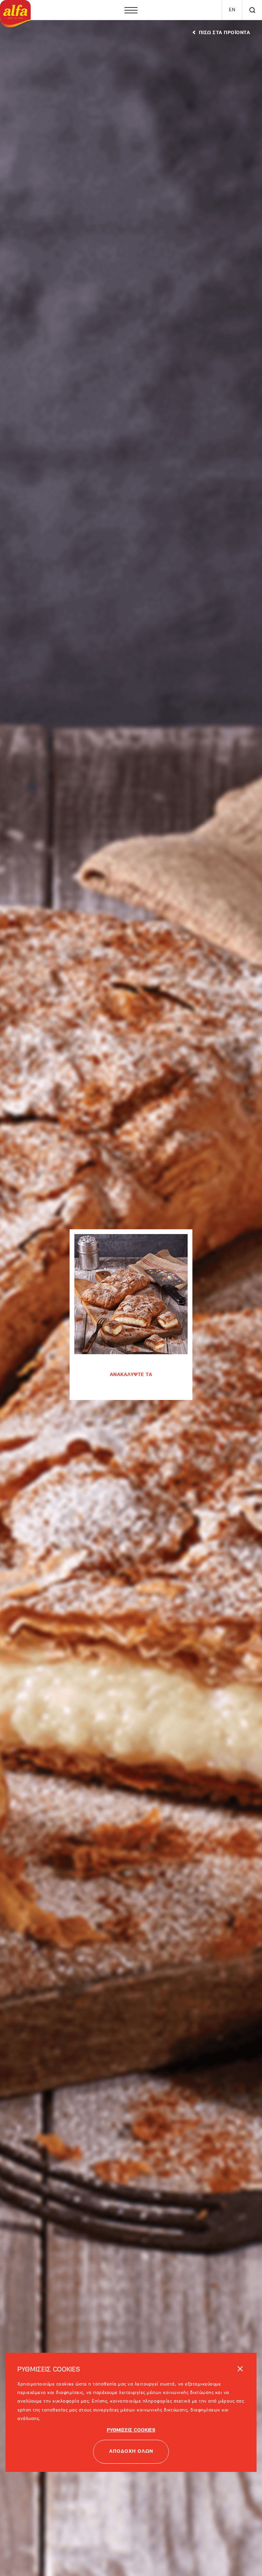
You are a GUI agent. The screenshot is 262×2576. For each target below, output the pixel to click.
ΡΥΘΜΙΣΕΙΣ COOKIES (131, 2406)
